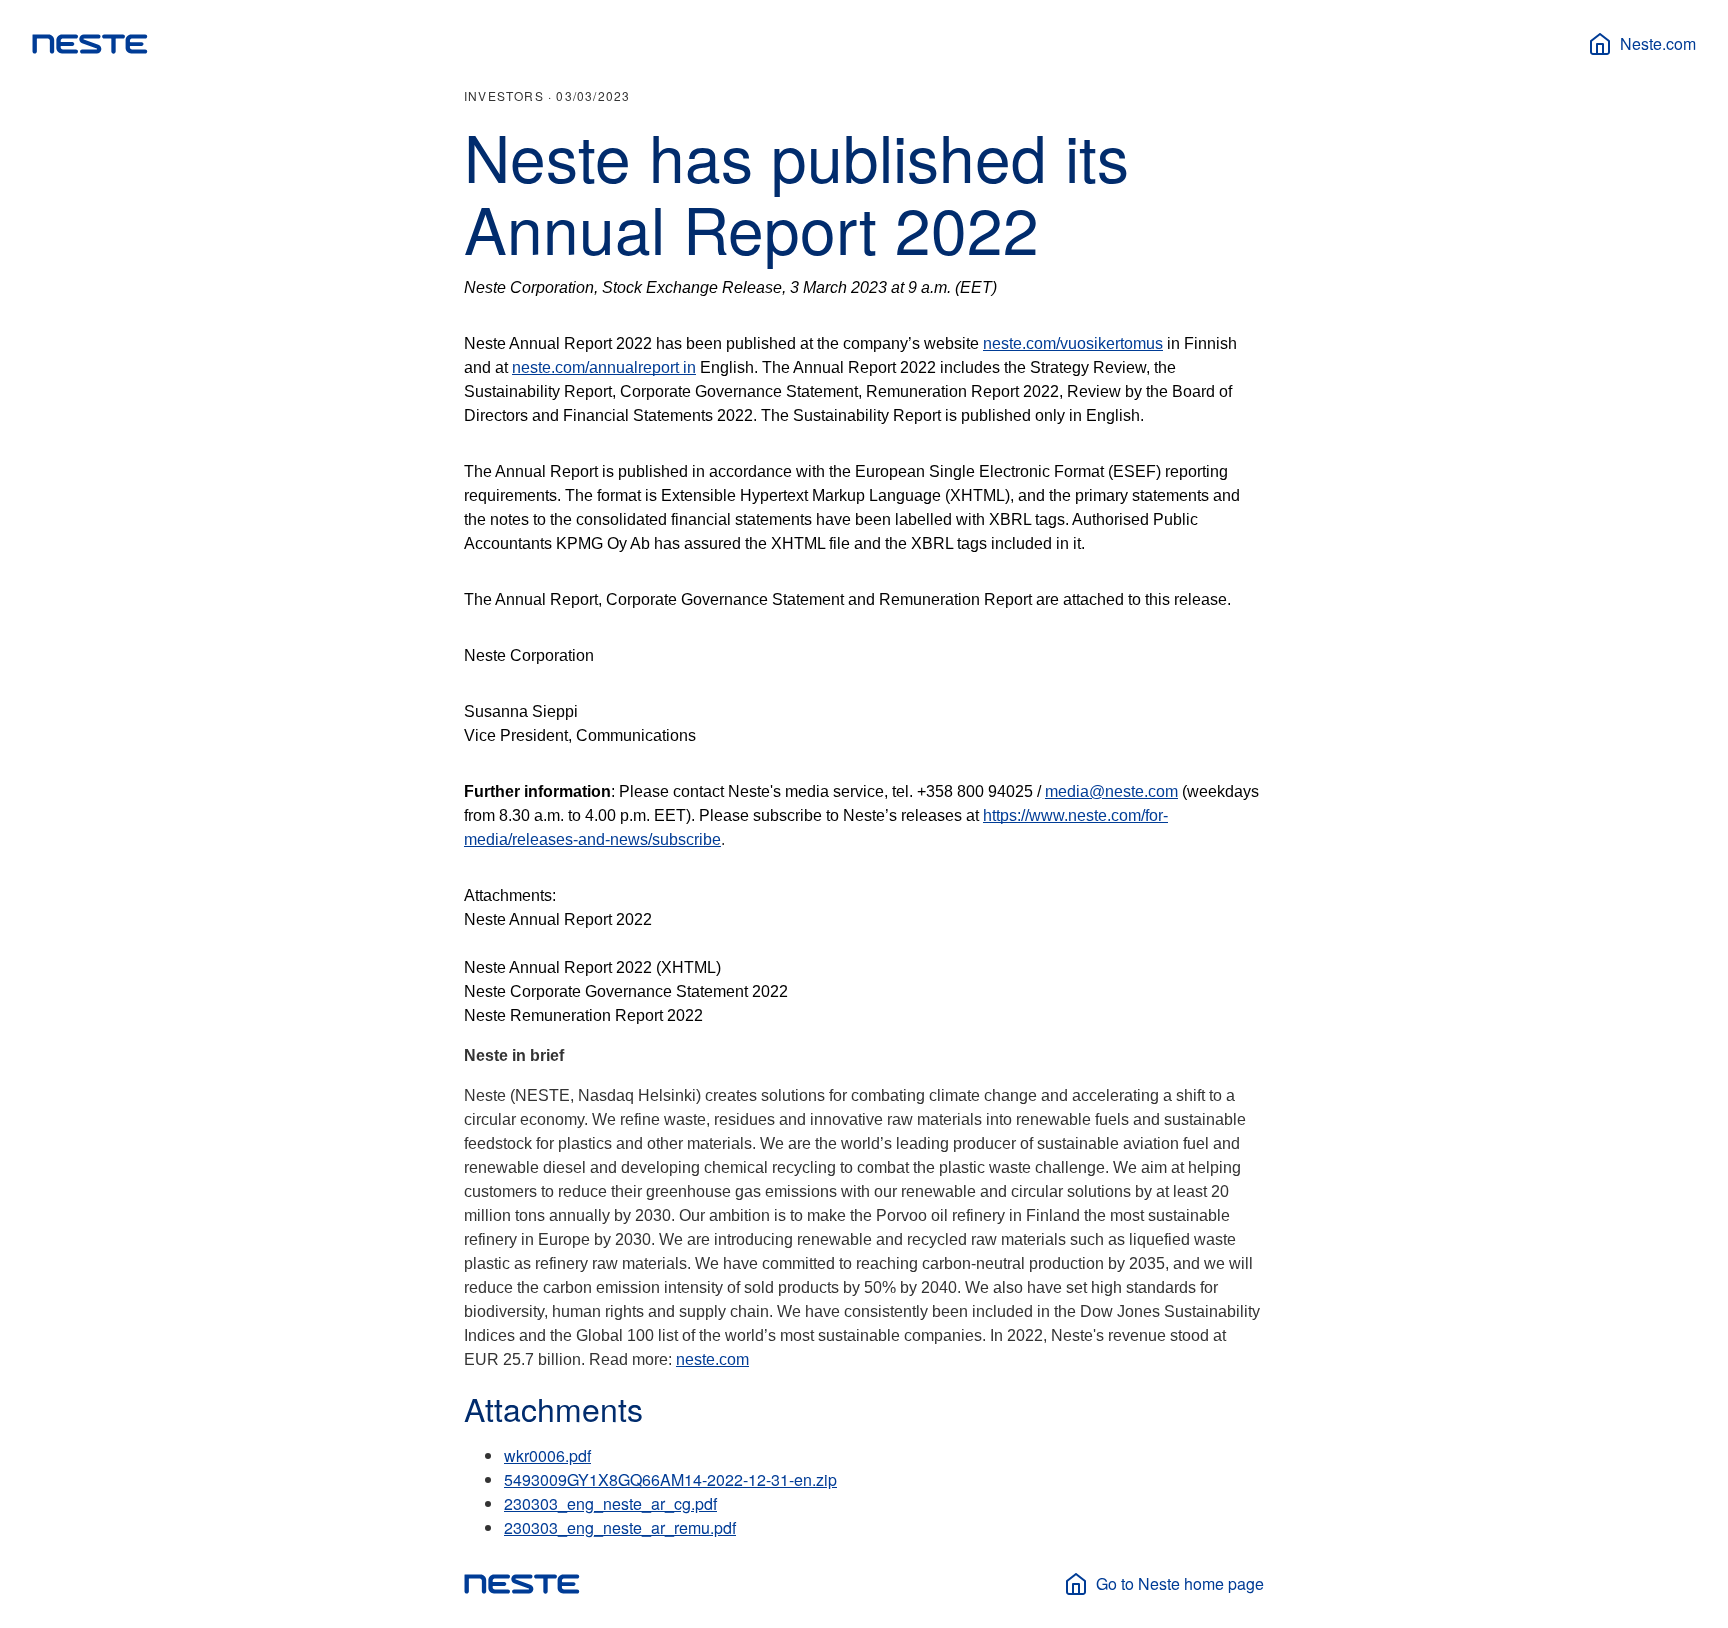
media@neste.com (1111, 791)
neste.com (712, 1359)
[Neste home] (90, 44)
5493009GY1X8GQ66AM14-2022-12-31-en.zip (670, 1479)
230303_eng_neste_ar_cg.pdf (610, 1503)
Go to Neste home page (1180, 1583)
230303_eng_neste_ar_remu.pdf (620, 1527)
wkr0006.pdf (547, 1455)
